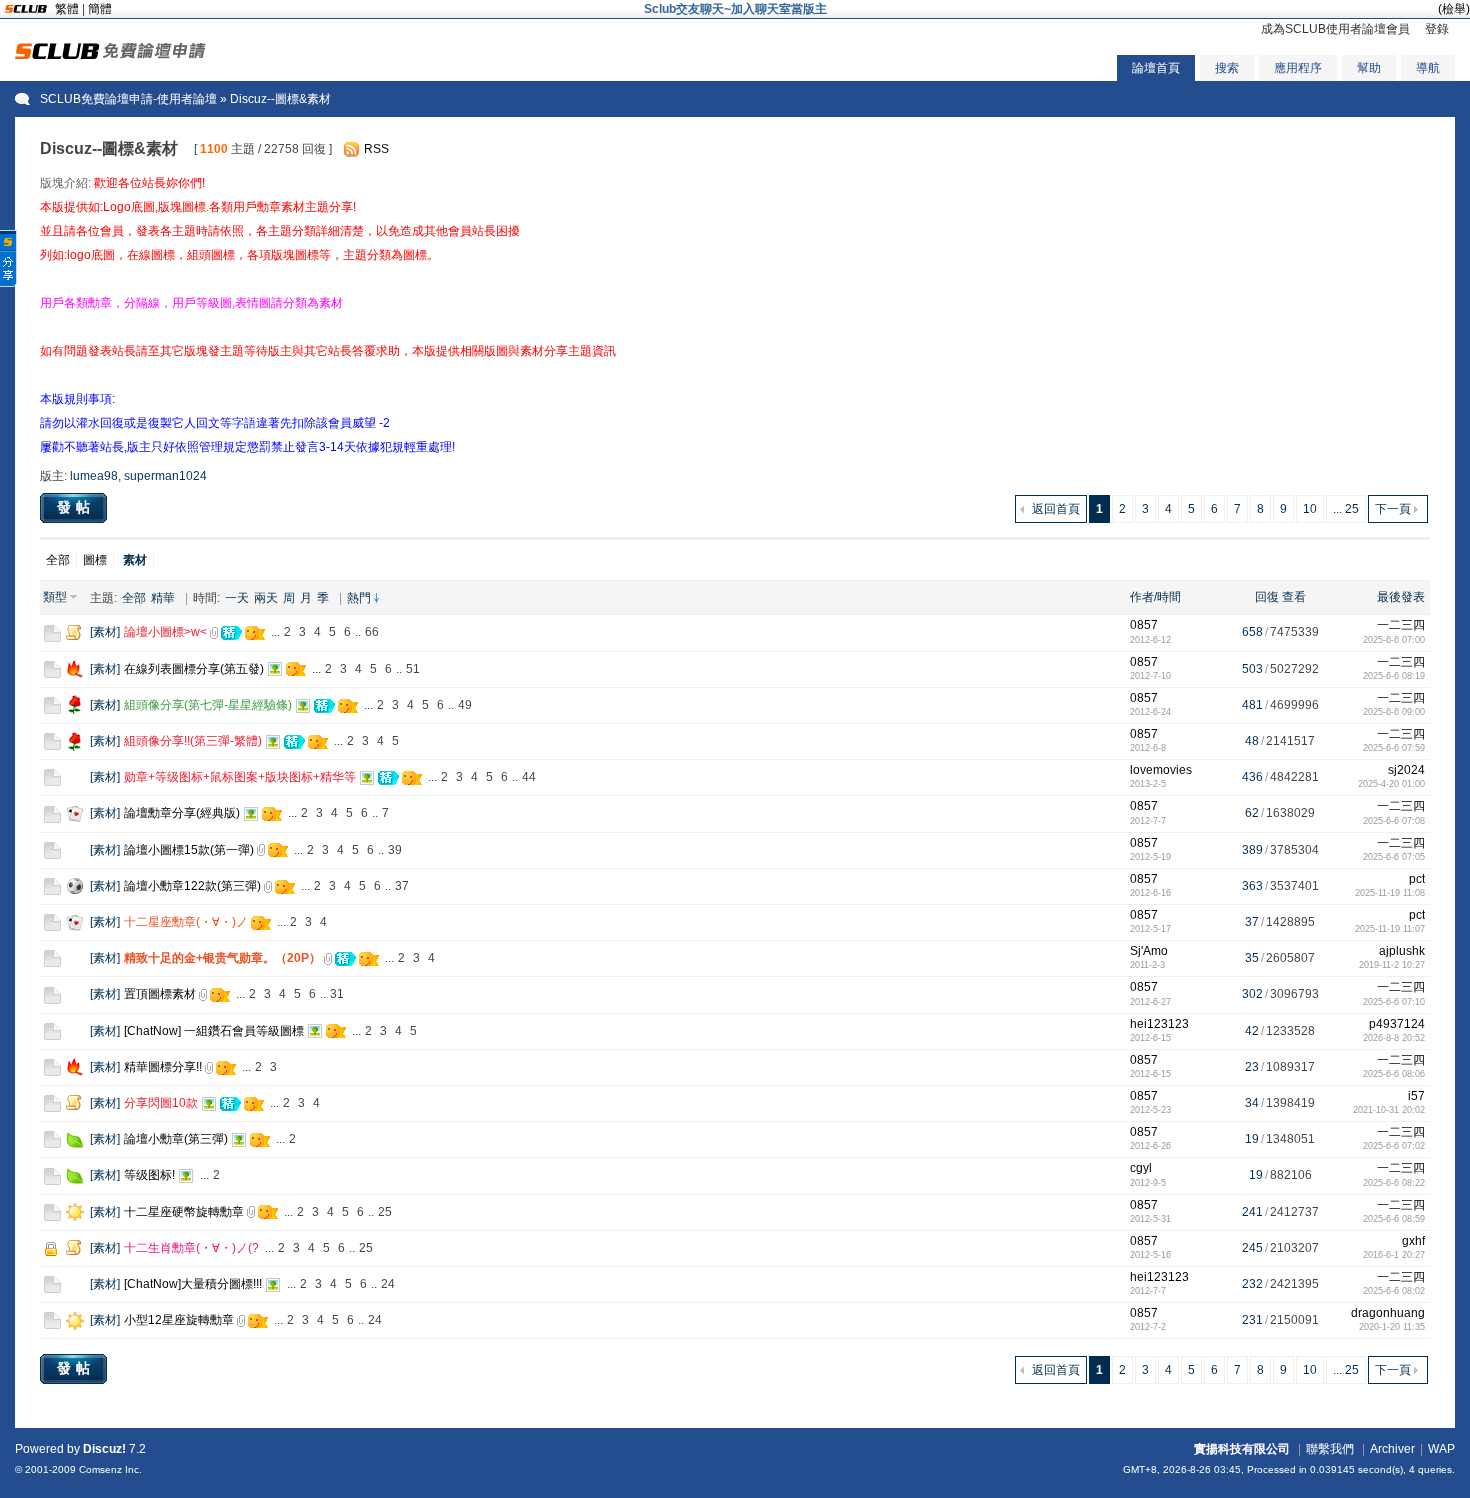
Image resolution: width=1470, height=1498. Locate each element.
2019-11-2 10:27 (1392, 965)
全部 (58, 560)
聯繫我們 (1330, 1449)
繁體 (67, 9)
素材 (105, 632)
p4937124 (1397, 1024)
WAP (1441, 1449)
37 (402, 886)
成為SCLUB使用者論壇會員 (1335, 29)
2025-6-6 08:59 (1394, 1219)
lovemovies (1161, 770)
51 (413, 669)
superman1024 (165, 476)
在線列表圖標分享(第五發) (194, 669)
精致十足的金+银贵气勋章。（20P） (222, 958)
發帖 (76, 507)
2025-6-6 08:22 (1394, 1183)
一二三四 (1401, 625)
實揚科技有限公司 (1242, 1449)
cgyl (1141, 1168)
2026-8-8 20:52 (1394, 1038)
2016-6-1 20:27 (1394, 1255)
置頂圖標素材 (160, 994)
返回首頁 (1056, 509)
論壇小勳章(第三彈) (176, 1139)
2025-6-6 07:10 (1394, 1002)
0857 (1144, 625)
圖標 (95, 560)
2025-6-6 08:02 (1394, 1291)
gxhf (1413, 1241)
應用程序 (1298, 68)
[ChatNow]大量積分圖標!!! (193, 1284)
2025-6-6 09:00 (1394, 712)
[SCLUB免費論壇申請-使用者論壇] (110, 55)
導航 (1428, 68)
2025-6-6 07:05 (1394, 857)
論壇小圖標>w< (165, 632)
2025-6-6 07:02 (1394, 1146)
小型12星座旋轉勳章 (179, 1320)
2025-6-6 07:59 (1394, 748)
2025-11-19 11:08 (1390, 893)
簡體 (100, 9)
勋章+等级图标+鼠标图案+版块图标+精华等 (240, 777)
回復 (1267, 597)
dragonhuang (1388, 1313)
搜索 (1227, 68)
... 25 (1346, 509)
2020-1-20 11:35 (1392, 1327)
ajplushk (1402, 951)
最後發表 (1401, 597)
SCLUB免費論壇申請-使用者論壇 (128, 99)
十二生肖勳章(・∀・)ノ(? (191, 1248)
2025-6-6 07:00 (1394, 640)
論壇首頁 (1156, 68)
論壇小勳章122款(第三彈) (192, 886)
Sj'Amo (1149, 951)
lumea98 (94, 476)
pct (1417, 879)
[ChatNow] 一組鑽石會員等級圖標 (214, 1031)
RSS (376, 149)
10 (1310, 509)
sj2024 (1406, 770)
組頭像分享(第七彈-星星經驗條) (208, 705)
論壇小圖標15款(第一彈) (189, 850)
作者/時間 (1155, 597)
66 (372, 632)
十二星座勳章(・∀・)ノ (186, 922)
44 (529, 777)
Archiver (1392, 1449)
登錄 (1437, 29)
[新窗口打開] (52, 638)
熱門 (359, 598)
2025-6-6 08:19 (1394, 676)
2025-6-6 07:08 (1394, 821)
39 (395, 850)
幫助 (1369, 68)
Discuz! (104, 1449)
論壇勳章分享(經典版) (182, 813)
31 (337, 994)
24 (388, 1284)
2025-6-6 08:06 (1394, 1074)
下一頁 (1393, 509)
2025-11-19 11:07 (1390, 929)
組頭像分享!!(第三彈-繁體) (193, 741)
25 (385, 1212)
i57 (1416, 1096)
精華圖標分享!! (163, 1067)
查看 (1294, 597)
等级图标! (149, 1175)
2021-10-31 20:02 (1389, 1110)
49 (465, 705)
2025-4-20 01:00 (1391, 784)
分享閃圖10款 (161, 1103)
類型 (55, 597)
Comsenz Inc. (110, 1469)
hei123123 (1159, 1024)
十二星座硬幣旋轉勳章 (184, 1212)
